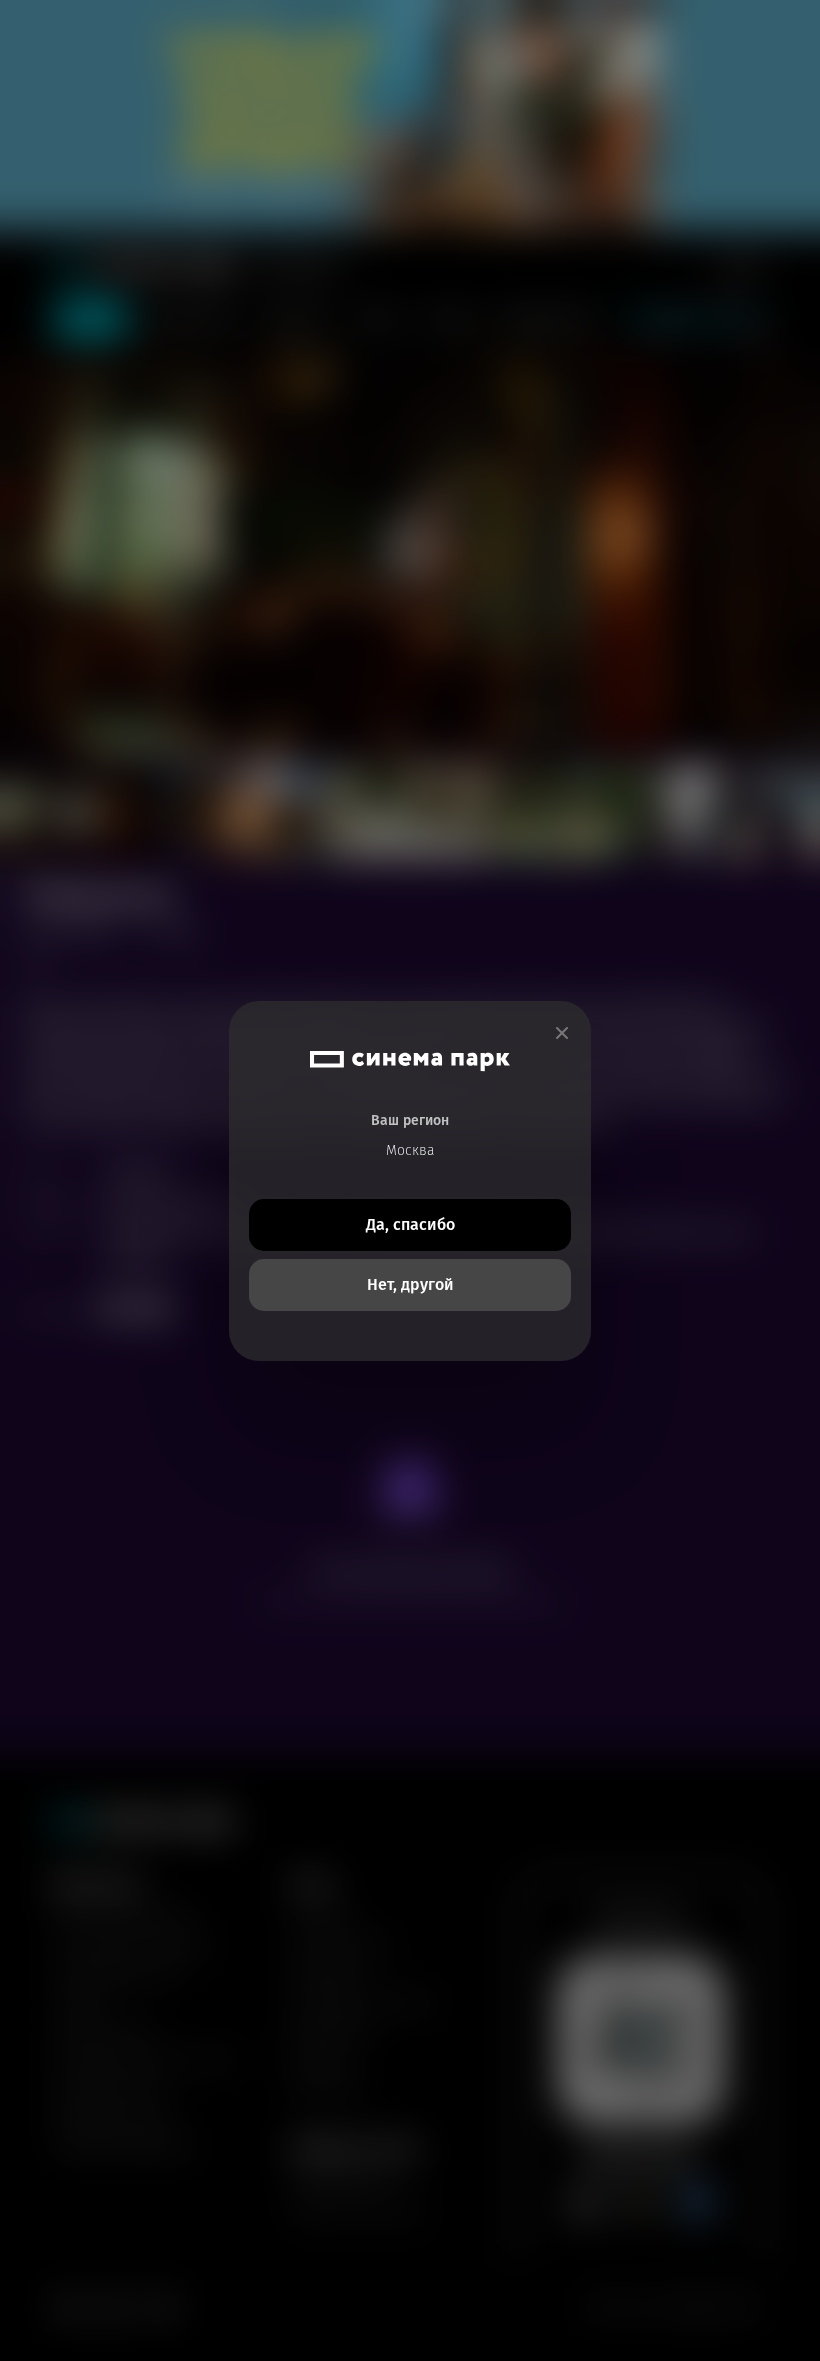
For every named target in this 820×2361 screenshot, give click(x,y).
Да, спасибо (410, 1224)
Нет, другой (410, 1284)
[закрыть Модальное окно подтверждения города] (562, 1033)
